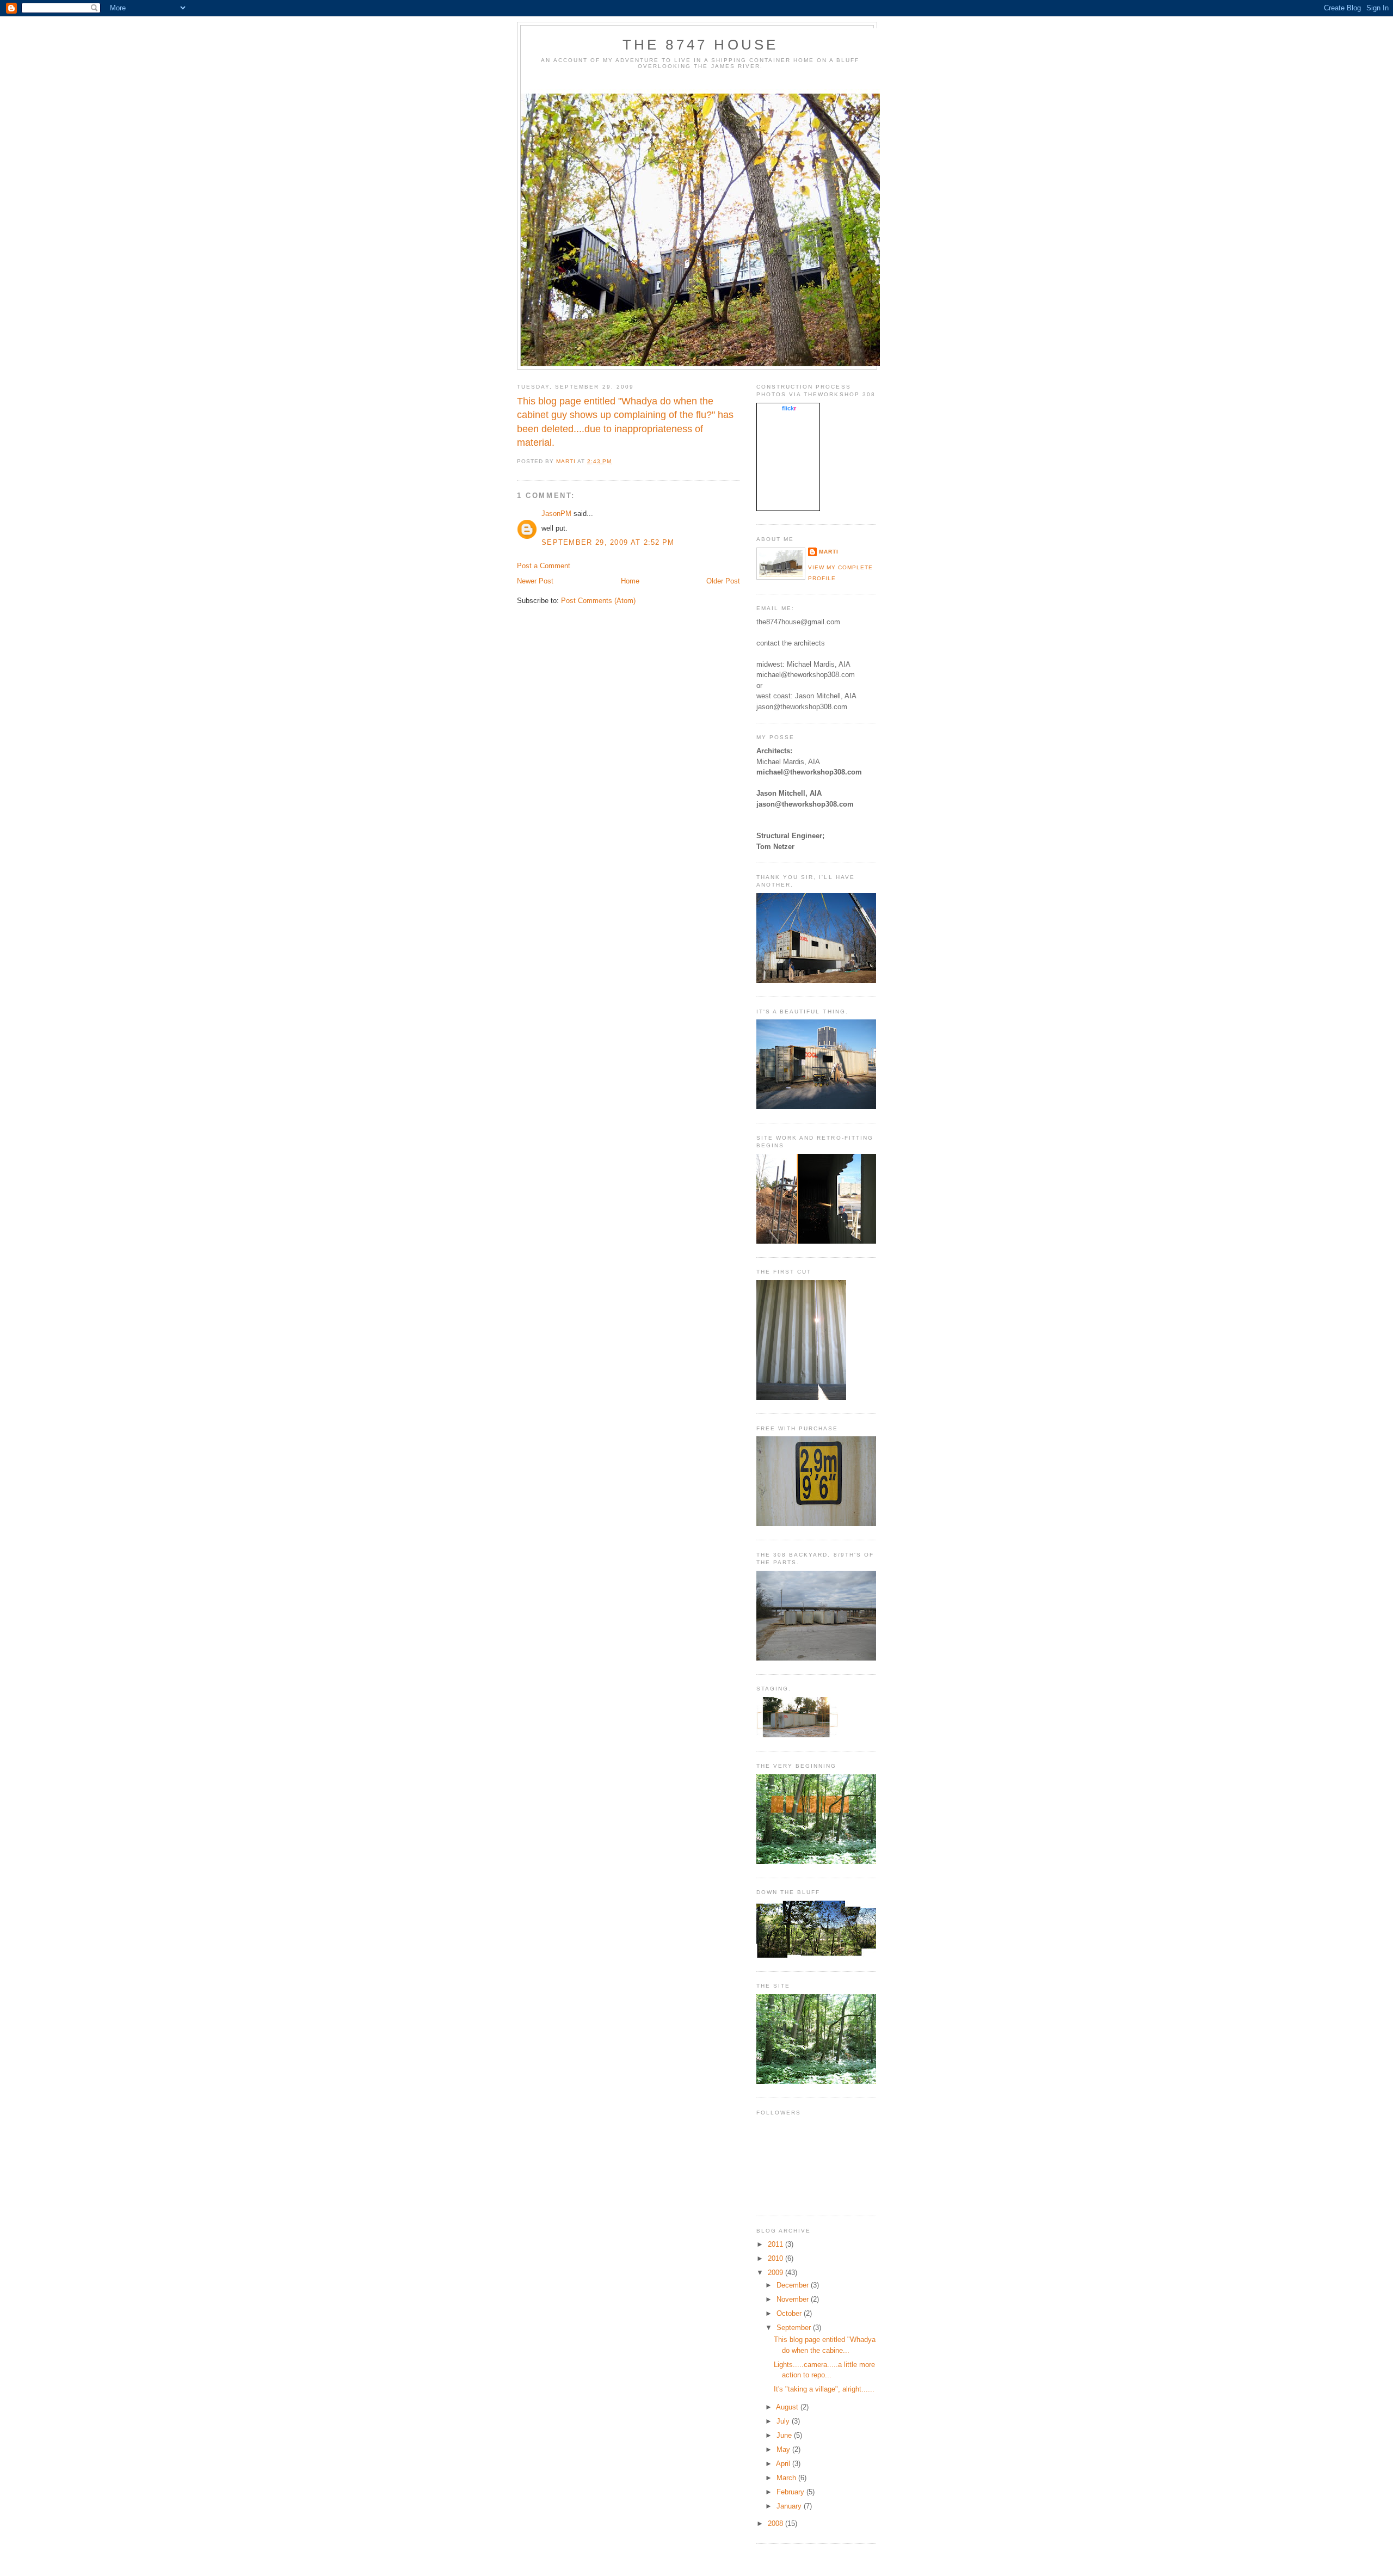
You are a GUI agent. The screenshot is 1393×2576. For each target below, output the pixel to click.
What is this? (788, 505)
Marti (829, 552)
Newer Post (535, 581)
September (795, 2328)
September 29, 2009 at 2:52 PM (608, 542)
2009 (776, 2273)
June (785, 2435)
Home (630, 581)
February (791, 2492)
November (794, 2299)
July (784, 2421)
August (788, 2407)
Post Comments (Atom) (598, 601)
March (787, 2478)
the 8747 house (701, 45)
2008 (776, 2523)
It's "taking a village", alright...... (824, 2389)
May (784, 2449)
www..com (788, 408)
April (784, 2464)
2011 (776, 2244)
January (790, 2506)
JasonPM (556, 514)
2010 (776, 2258)
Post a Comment (544, 566)
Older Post (723, 581)
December (794, 2285)
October (790, 2313)
